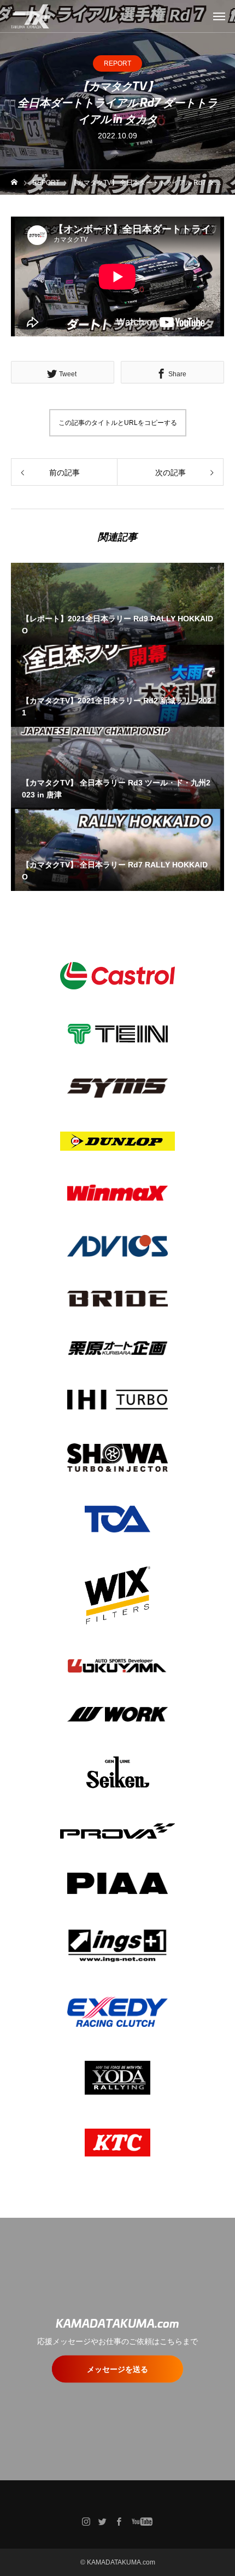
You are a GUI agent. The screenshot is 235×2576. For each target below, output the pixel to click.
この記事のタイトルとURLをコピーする (118, 423)
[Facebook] (119, 2521)
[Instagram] (86, 2521)
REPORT (117, 63)
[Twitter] (103, 2521)
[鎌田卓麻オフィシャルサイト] (31, 16)
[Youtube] (142, 2521)
